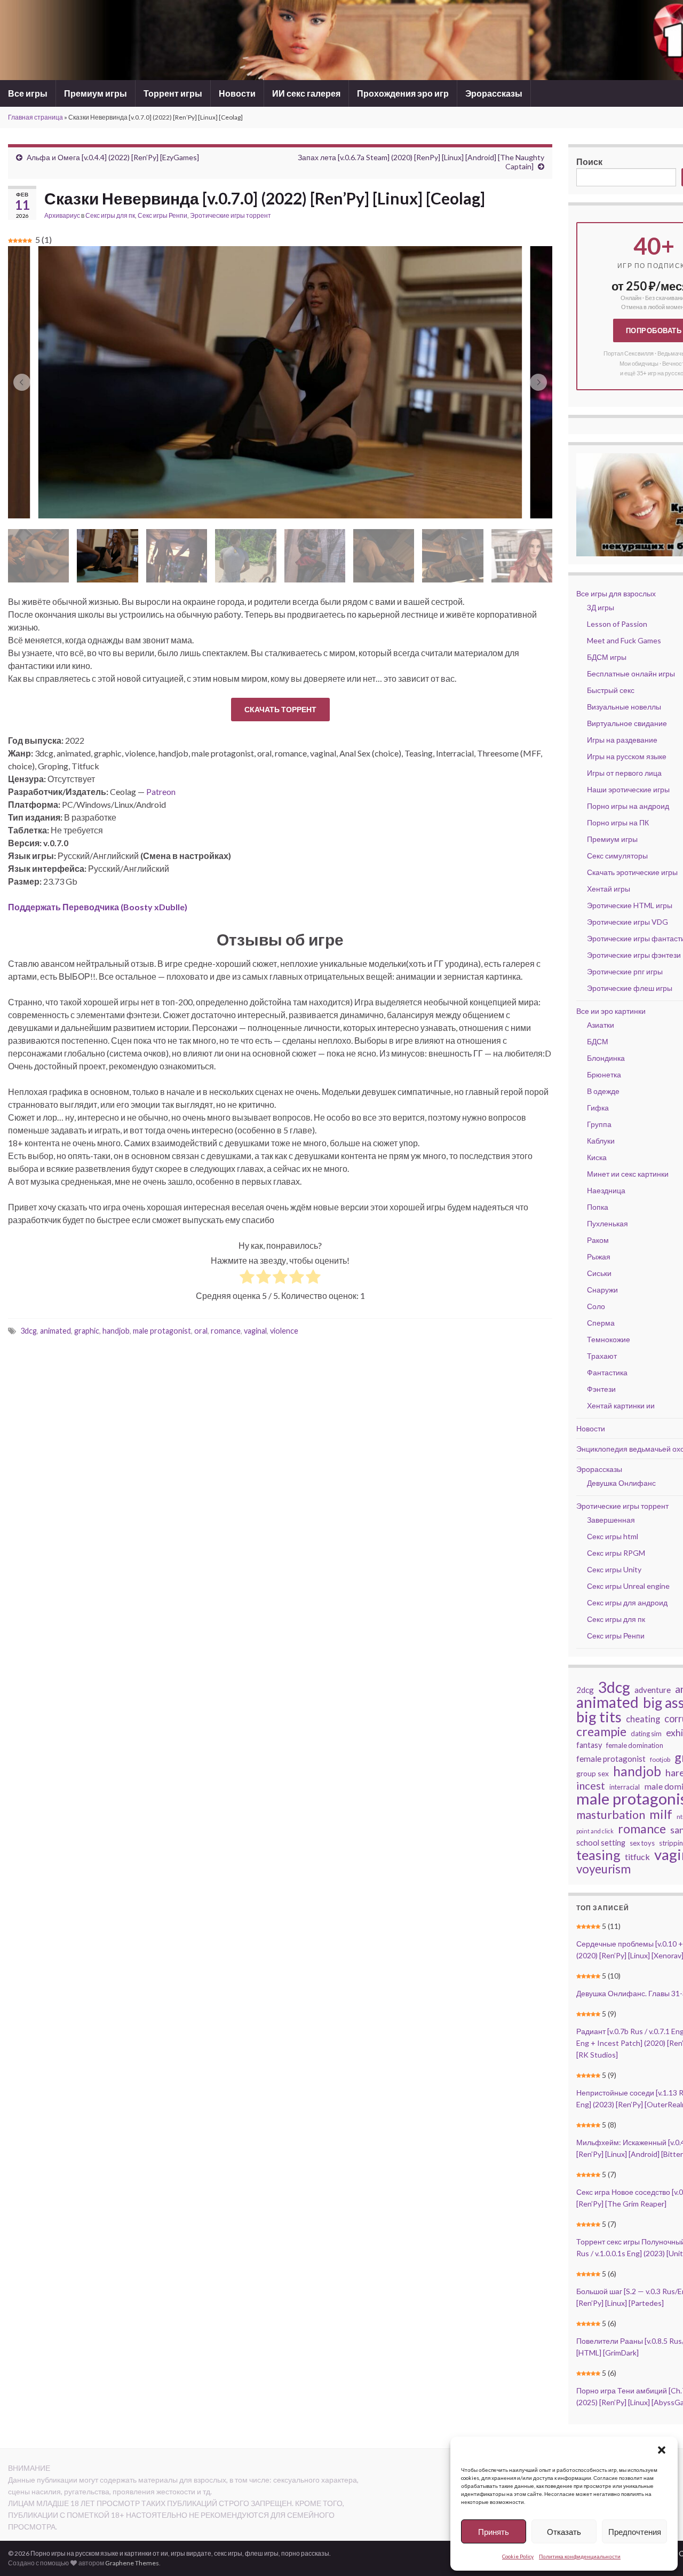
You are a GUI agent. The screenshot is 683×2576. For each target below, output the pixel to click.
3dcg (29, 1331)
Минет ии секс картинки (628, 1174)
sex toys (642, 1843)
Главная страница (35, 117)
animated (55, 1331)
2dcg (585, 1690)
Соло (596, 1306)
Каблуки (601, 1141)
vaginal (255, 1331)
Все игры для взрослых (616, 593)
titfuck (637, 1857)
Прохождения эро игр (403, 93)
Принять (494, 2532)
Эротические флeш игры (630, 988)
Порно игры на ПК (618, 822)
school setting (601, 1843)
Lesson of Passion (617, 624)
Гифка (598, 1108)
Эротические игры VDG (628, 922)
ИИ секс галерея (306, 93)
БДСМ (598, 1041)
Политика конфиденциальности (580, 2556)
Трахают (602, 1356)
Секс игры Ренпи (162, 215)
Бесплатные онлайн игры (631, 673)
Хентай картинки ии (621, 1405)
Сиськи (599, 1273)
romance (226, 1331)
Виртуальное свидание (627, 723)
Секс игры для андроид (627, 1602)
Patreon (161, 791)
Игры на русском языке (627, 756)
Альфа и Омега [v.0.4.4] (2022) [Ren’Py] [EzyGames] (113, 157)
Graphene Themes (132, 2563)
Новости (237, 93)
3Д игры (601, 607)
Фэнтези (601, 1389)
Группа (599, 1124)
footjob (660, 1759)
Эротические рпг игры (625, 971)
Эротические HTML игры (630, 905)
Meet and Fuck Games (624, 640)
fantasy (589, 1745)
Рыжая (599, 1257)
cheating (643, 1719)
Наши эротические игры (628, 789)
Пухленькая (607, 1223)
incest (591, 1785)
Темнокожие (609, 1339)
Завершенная (611, 1520)
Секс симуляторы (617, 856)
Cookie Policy (518, 2556)
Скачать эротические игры (632, 872)
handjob (116, 1331)
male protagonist (162, 1331)
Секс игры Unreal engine (628, 1586)
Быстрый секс (611, 690)
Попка (598, 1207)
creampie (601, 1731)
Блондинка (606, 1058)
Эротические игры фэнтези (634, 955)
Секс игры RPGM (616, 1553)
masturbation (611, 1815)
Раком (598, 1240)
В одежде (603, 1091)
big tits (599, 1717)
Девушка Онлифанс (621, 1483)
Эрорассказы (494, 93)
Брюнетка (604, 1074)
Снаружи (602, 1290)
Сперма (601, 1323)
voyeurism (603, 1869)
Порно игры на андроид (628, 806)
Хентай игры (609, 889)
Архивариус (62, 215)
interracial (625, 1787)
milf (661, 1814)
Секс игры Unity (614, 1569)
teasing (598, 1855)
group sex (593, 1773)
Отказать (564, 2532)
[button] (662, 2450)
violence (284, 1331)
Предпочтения (635, 2532)
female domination (635, 1745)
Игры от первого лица (624, 773)
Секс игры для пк (110, 215)
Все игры (28, 93)
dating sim (646, 1734)
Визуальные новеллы (624, 707)
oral (201, 1331)
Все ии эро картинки (611, 1011)
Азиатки (601, 1025)
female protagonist (611, 1759)
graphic (87, 1331)
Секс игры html (613, 1536)
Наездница (606, 1190)
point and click (595, 1831)
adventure (653, 1690)
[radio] (247, 1278)
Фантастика (607, 1372)
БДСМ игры (607, 657)
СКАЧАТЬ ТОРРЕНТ (280, 709)
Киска (597, 1157)
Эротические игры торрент (231, 215)
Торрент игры (173, 93)
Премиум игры (96, 93)
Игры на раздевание (622, 740)
